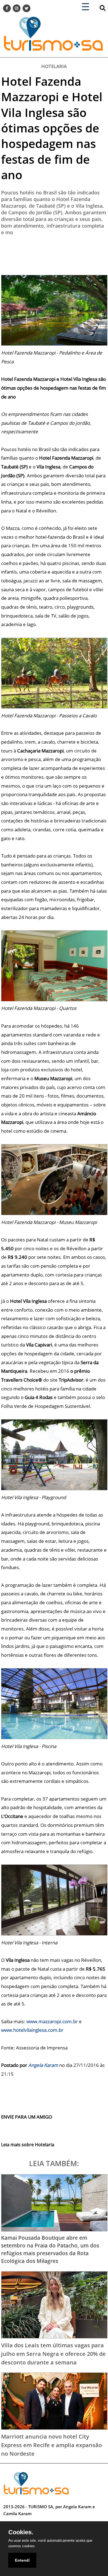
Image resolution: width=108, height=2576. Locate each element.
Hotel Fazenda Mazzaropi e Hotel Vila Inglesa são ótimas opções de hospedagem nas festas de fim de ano (52, 128)
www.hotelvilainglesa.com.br (32, 2030)
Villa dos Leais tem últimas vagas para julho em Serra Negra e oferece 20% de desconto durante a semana (53, 2354)
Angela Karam (43, 2065)
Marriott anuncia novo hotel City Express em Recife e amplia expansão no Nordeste (52, 2445)
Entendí (22, 2560)
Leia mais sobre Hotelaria (28, 2145)
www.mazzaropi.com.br (52, 2021)
